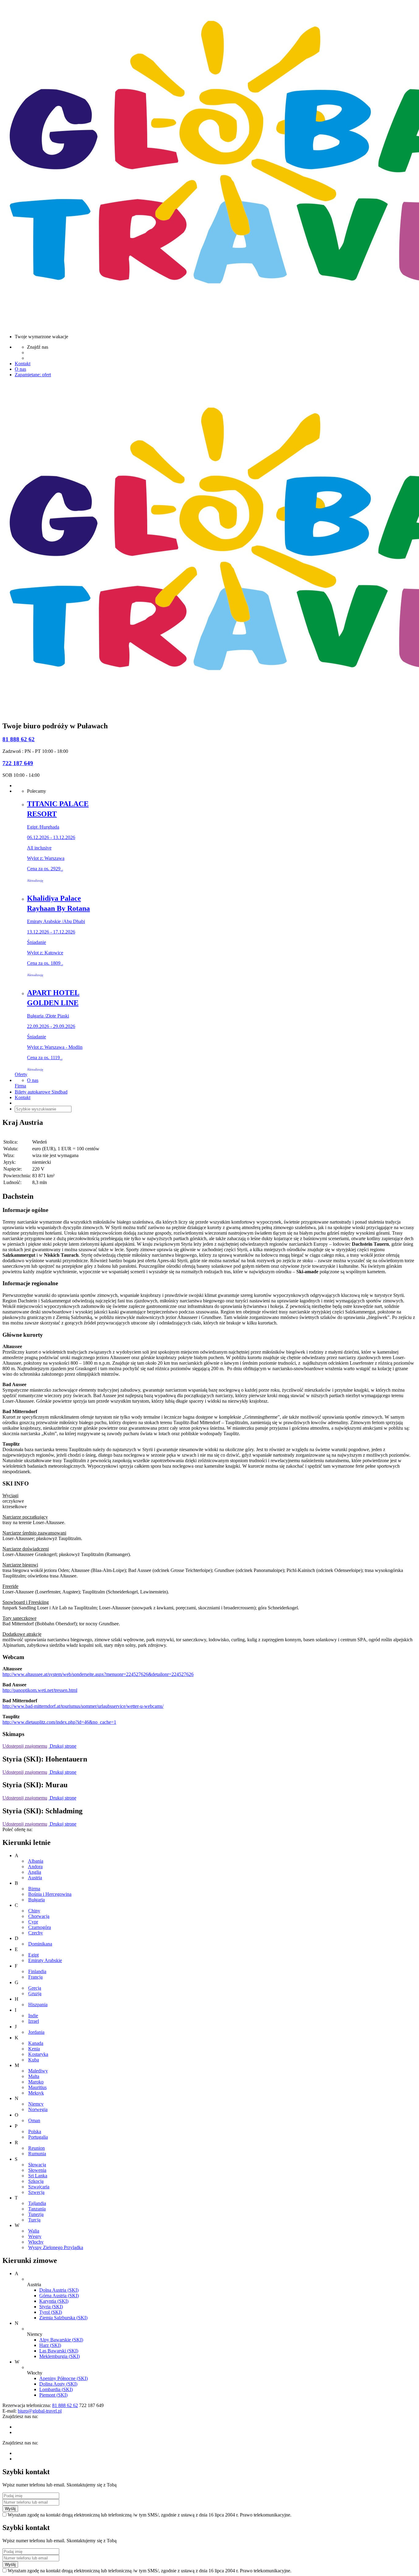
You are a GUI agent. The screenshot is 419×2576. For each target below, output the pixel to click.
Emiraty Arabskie (45, 1960)
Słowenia (37, 2170)
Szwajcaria (39, 2187)
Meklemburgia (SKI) (60, 2356)
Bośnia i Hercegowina (50, 1894)
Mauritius (37, 2087)
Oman (34, 2120)
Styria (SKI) (51, 2307)
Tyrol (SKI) (51, 2312)
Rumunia (37, 2154)
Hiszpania (38, 2005)
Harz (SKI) (50, 2345)
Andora (35, 1867)
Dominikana (40, 1944)
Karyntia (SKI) (54, 2301)
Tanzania (37, 2209)
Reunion (37, 2148)
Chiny (34, 1911)
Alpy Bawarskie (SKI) (61, 2340)
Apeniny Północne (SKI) (63, 2378)
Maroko (36, 2082)
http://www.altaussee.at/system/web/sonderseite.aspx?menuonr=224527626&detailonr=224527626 (98, 1674)
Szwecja (36, 2192)
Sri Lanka (38, 2176)
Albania (36, 1861)
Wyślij (10, 2509)
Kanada (36, 2043)
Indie (33, 2016)
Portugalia (38, 2137)
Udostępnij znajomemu (25, 1746)
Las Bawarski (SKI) (59, 2351)
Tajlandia (37, 2203)
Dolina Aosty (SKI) (58, 2384)
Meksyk (36, 2093)
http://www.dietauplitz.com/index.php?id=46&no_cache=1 (59, 1722)
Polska (35, 2131)
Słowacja (37, 2165)
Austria (35, 1878)
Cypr (33, 1922)
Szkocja (36, 2181)
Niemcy (36, 2104)
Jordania (36, 2032)
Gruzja (35, 1993)
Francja (35, 1977)
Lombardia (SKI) (56, 2389)
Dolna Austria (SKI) (59, 2290)
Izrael (34, 2021)
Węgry (35, 2236)
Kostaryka (38, 2054)
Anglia (35, 1872)
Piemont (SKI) (53, 2395)
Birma (34, 1889)
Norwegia (38, 2109)
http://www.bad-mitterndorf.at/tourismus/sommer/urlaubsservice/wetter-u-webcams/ (83, 1706)
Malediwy (38, 2071)
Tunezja (36, 2214)
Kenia (34, 2049)
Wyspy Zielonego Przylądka (56, 2247)
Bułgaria (37, 1900)
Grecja (35, 1988)
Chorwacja (39, 1916)
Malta (34, 2076)
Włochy (36, 2242)
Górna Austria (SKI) (59, 2296)
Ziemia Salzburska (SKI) (63, 2318)
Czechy (36, 1933)
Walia (34, 2231)
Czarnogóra (40, 1927)
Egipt (33, 1955)
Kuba (34, 2060)
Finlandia (37, 1971)
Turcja (34, 2220)
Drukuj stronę (62, 1746)
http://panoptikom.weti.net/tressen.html (40, 1690)
